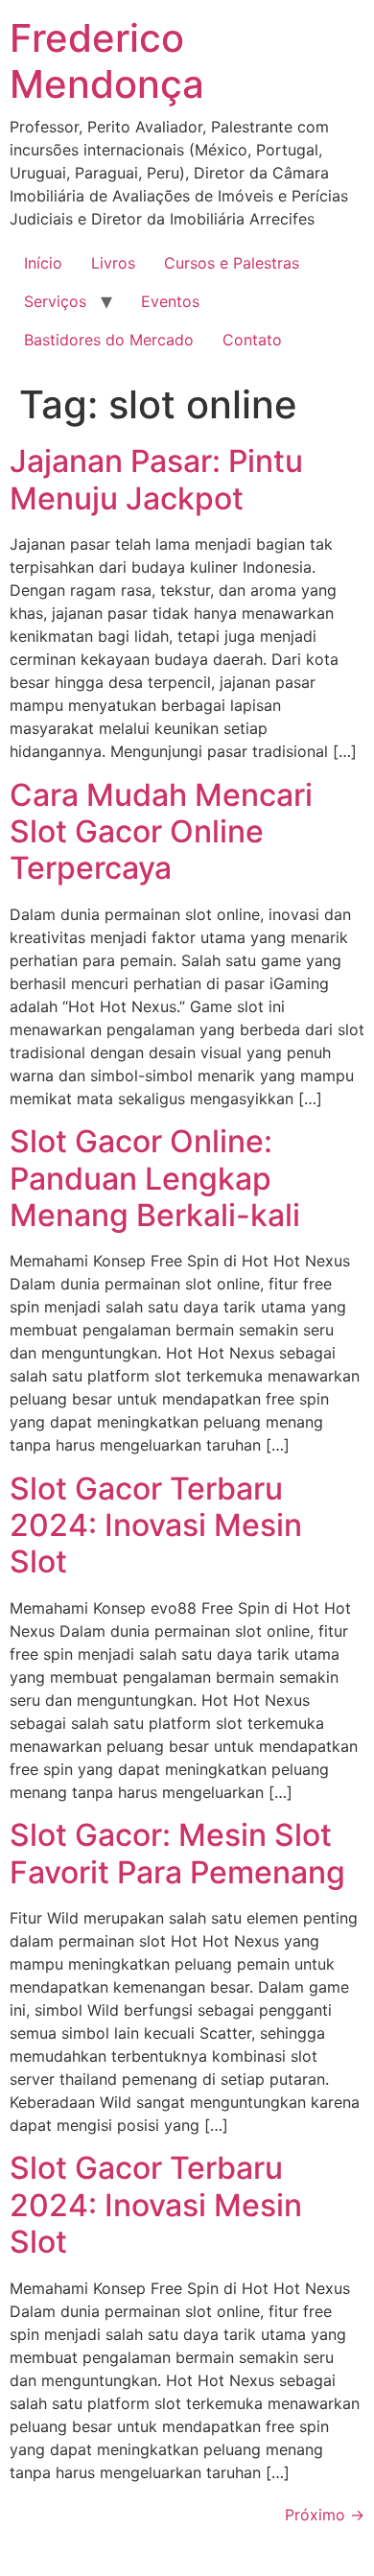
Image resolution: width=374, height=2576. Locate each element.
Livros (113, 263)
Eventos (170, 301)
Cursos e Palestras (232, 263)
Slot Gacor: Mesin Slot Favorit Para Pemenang (177, 1853)
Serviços (55, 301)
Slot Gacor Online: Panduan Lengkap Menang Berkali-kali (155, 1178)
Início (43, 263)
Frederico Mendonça (107, 61)
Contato (252, 340)
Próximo (325, 2515)
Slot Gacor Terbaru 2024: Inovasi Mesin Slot (156, 1525)
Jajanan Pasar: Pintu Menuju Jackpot (156, 479)
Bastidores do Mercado (109, 340)
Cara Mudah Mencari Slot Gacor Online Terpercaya (161, 832)
